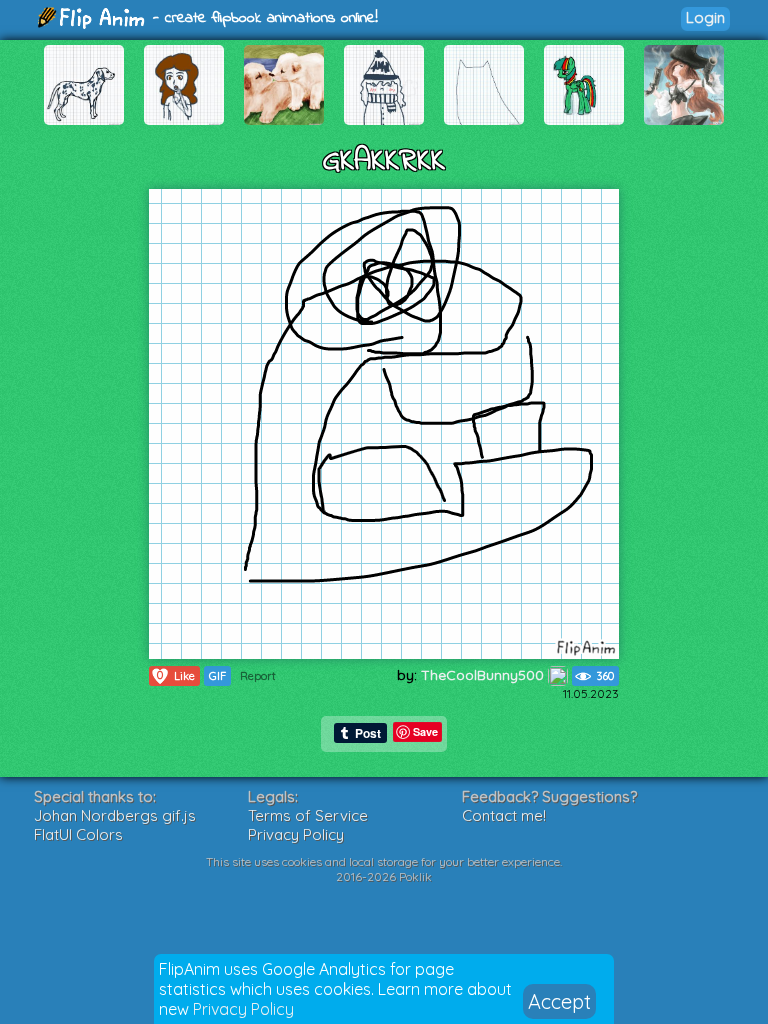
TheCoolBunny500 (484, 675)
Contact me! (504, 815)
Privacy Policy (243, 1009)
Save (425, 731)
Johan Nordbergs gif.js (115, 815)
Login (705, 17)
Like (176, 675)
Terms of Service (308, 815)
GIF (217, 676)
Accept (559, 1001)
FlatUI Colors (78, 834)
